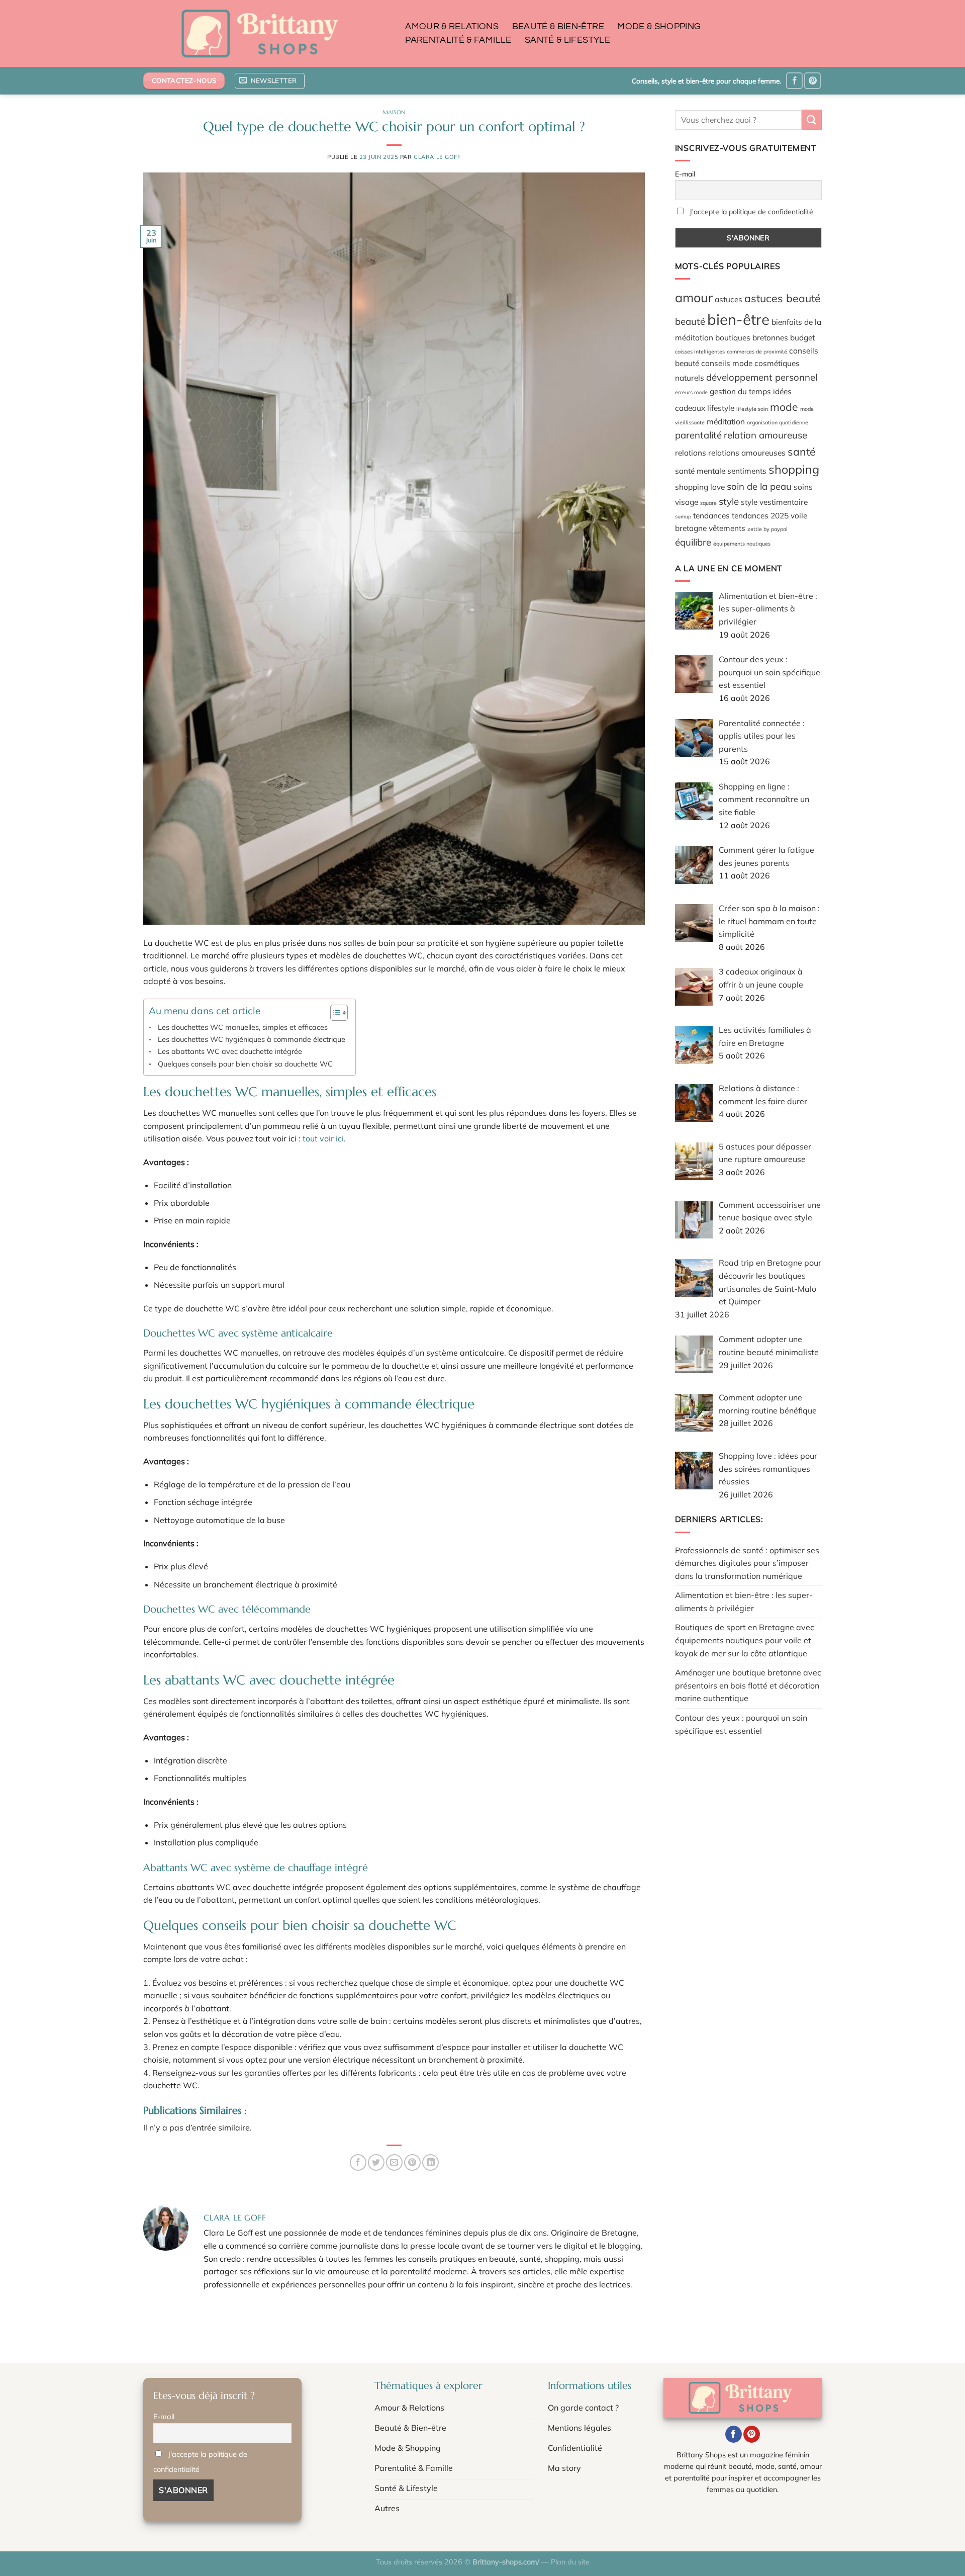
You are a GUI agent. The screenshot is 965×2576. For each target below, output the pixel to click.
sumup (683, 516)
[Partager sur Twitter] (376, 2162)
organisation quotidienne (778, 422)
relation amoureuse (765, 435)
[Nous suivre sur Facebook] (794, 81)
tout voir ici (323, 1138)
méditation (726, 421)
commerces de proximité (757, 351)
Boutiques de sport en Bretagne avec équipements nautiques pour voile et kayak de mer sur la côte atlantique (745, 1640)
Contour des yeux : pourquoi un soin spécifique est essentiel (741, 1724)
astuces (729, 299)
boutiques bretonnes (752, 337)
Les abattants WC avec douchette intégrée (230, 1051)
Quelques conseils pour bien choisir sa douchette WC (245, 1064)
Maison (394, 112)
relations (691, 453)
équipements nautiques (742, 543)
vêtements (727, 528)
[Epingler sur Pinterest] (412, 2162)
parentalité (698, 435)
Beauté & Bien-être (558, 27)
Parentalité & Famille (458, 40)
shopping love (700, 486)
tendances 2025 (760, 515)
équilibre (693, 542)
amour (694, 297)
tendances (711, 515)
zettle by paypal (767, 529)
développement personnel (762, 377)
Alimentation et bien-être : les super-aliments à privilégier (744, 1602)
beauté (690, 321)
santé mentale (700, 471)
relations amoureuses (747, 453)
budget (802, 337)
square (708, 502)
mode (784, 406)
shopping (794, 469)
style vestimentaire (774, 501)
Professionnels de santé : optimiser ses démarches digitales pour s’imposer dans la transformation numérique (747, 1563)
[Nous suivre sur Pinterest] (812, 81)
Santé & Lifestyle (567, 40)
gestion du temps (740, 391)
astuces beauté (783, 298)
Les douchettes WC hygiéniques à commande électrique (252, 1039)
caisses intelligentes (700, 351)
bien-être (738, 319)
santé (802, 452)
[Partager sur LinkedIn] (430, 2162)
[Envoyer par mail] (394, 2162)
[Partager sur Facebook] (358, 2162)
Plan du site (570, 2562)
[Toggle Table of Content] (334, 1013)
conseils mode (727, 363)
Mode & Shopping (659, 27)
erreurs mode (691, 392)
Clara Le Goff (437, 157)
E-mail (685, 173)
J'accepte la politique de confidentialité (751, 211)
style (729, 501)
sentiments (747, 471)
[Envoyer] (812, 119)
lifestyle (721, 407)
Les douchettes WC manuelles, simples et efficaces (243, 1027)
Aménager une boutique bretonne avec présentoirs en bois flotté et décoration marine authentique (748, 1685)
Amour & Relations (452, 27)
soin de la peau (759, 486)
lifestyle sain (752, 408)
